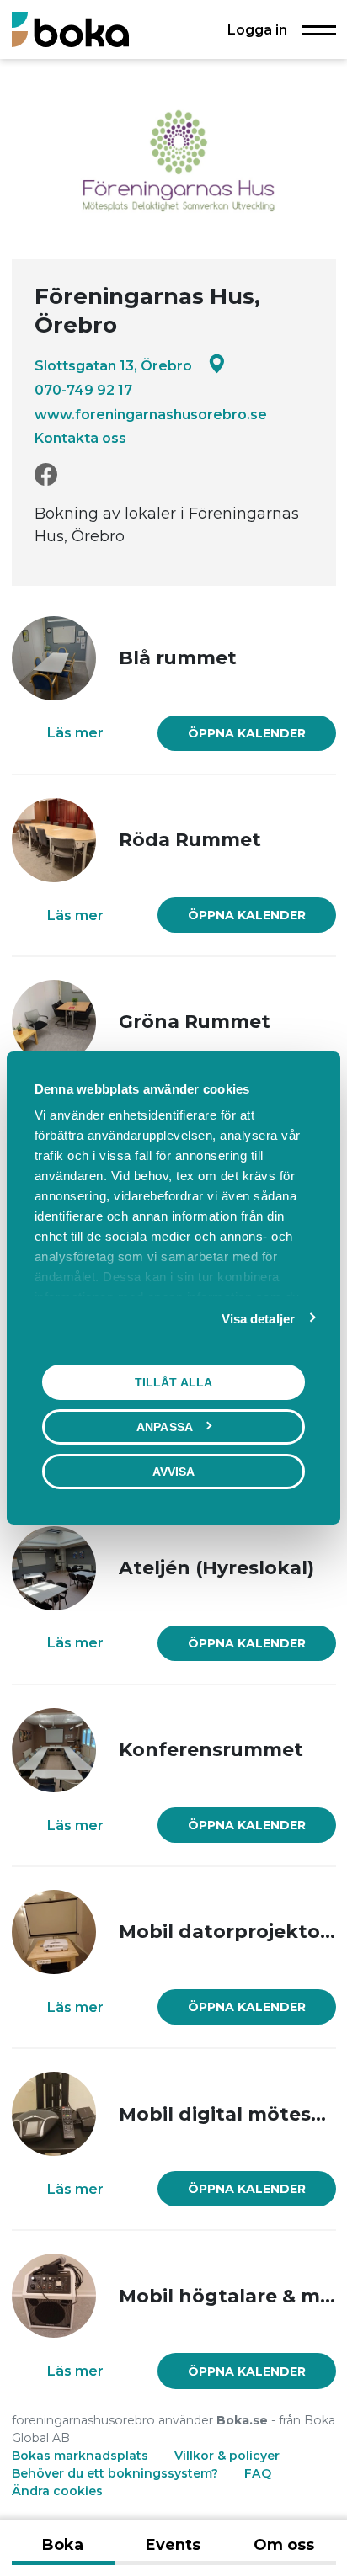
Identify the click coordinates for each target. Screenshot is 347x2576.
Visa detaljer (258, 1319)
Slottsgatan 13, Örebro (113, 365)
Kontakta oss (80, 438)
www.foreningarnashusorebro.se (151, 414)
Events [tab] (173, 2545)
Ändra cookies (57, 2491)
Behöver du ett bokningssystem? (115, 2473)
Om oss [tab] (284, 2545)
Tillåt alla (173, 1382)
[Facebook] (46, 475)
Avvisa (174, 1472)
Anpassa (165, 1427)
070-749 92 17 (83, 390)
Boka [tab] (63, 2545)
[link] (247, 733)
